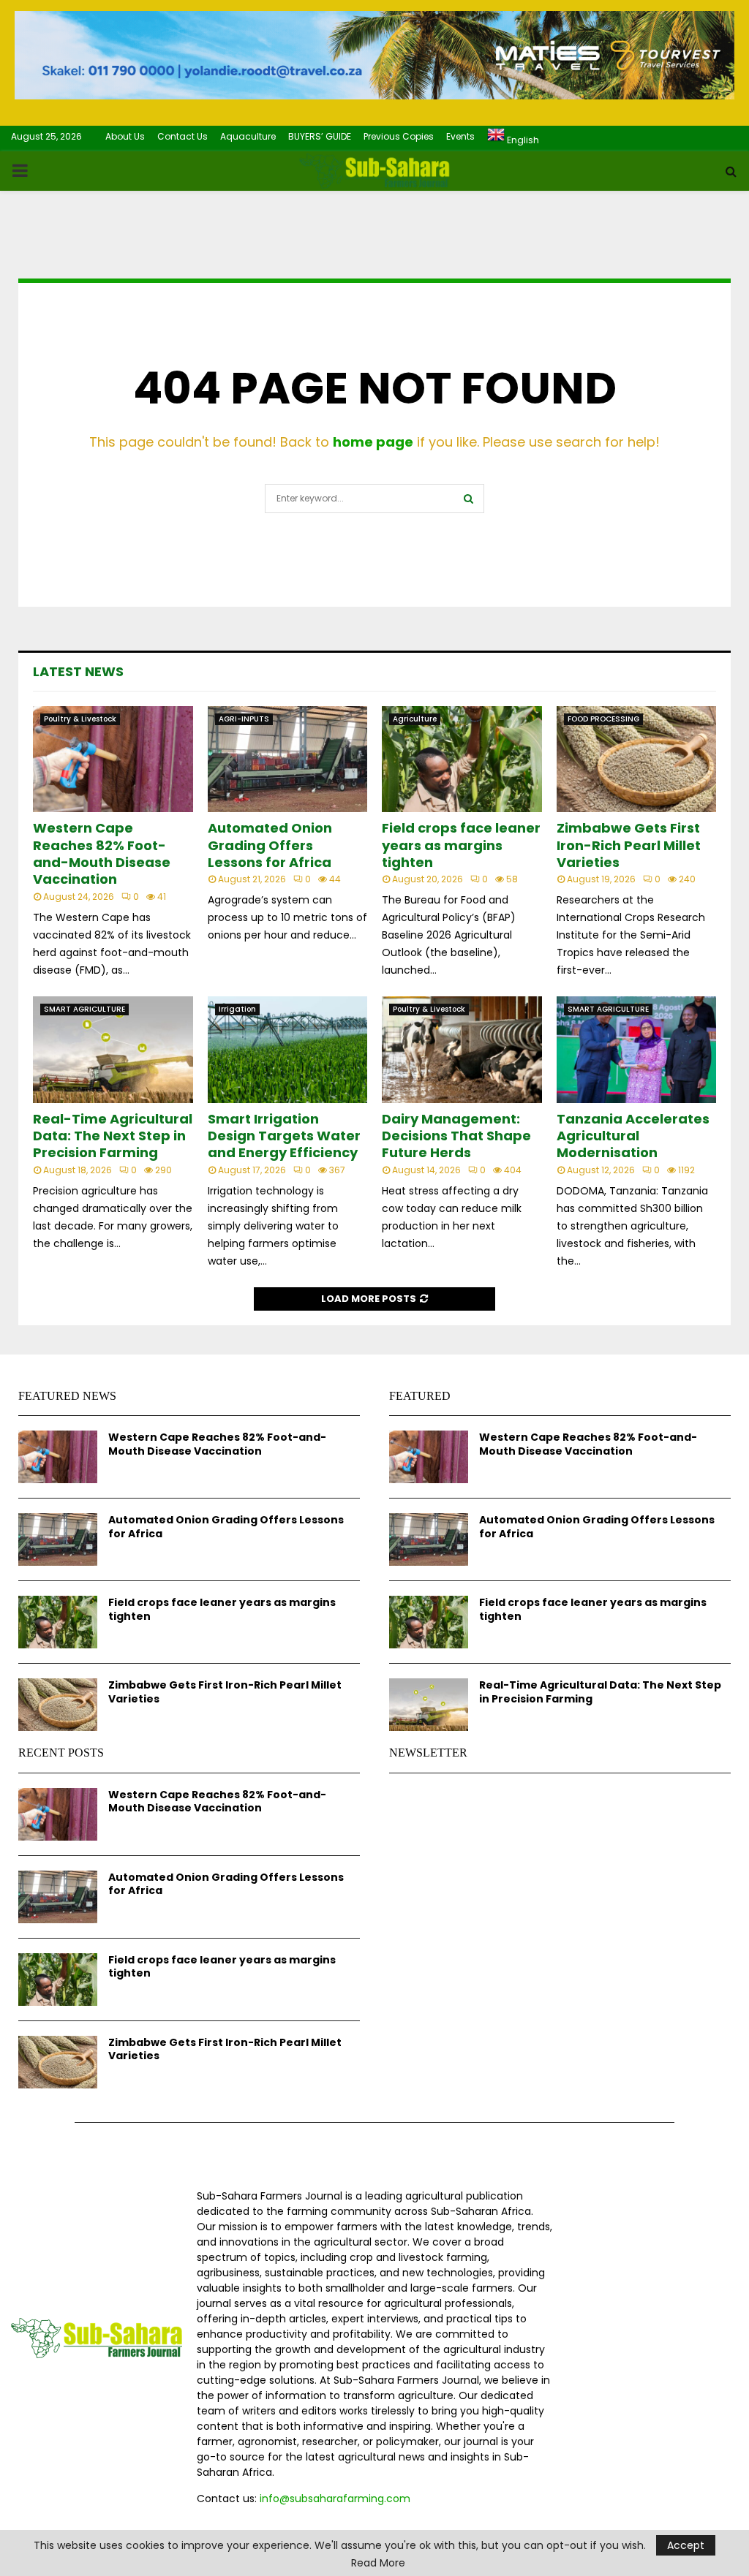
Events (460, 136)
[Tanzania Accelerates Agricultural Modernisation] (637, 1050)
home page (373, 442)
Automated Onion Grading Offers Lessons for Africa (270, 845)
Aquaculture (248, 136)
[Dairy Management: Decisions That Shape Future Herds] (462, 1050)
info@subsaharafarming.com (335, 2499)
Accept (686, 2545)
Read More (378, 2563)
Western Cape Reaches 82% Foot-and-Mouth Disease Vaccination (102, 853)
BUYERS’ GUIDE (320, 136)
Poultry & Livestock (80, 719)
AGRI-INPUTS (244, 719)
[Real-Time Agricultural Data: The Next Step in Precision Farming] (113, 1050)
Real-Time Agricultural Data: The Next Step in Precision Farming (113, 1136)
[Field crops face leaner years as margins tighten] (462, 759)
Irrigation (237, 1009)
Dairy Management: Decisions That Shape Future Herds (456, 1136)
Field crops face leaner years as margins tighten (461, 845)
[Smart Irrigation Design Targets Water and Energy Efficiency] (288, 1050)
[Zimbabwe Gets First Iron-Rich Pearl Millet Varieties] (637, 759)
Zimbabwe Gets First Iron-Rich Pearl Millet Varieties (629, 845)
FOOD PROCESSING (603, 719)
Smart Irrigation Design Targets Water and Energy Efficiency (284, 1136)
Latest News (78, 671)
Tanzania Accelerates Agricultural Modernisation (633, 1136)
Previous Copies (399, 136)
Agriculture (415, 719)
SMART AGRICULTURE (84, 1009)
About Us (125, 136)
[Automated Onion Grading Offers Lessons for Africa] (288, 759)
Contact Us (182, 136)
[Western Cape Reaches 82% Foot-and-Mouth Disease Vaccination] (113, 759)
